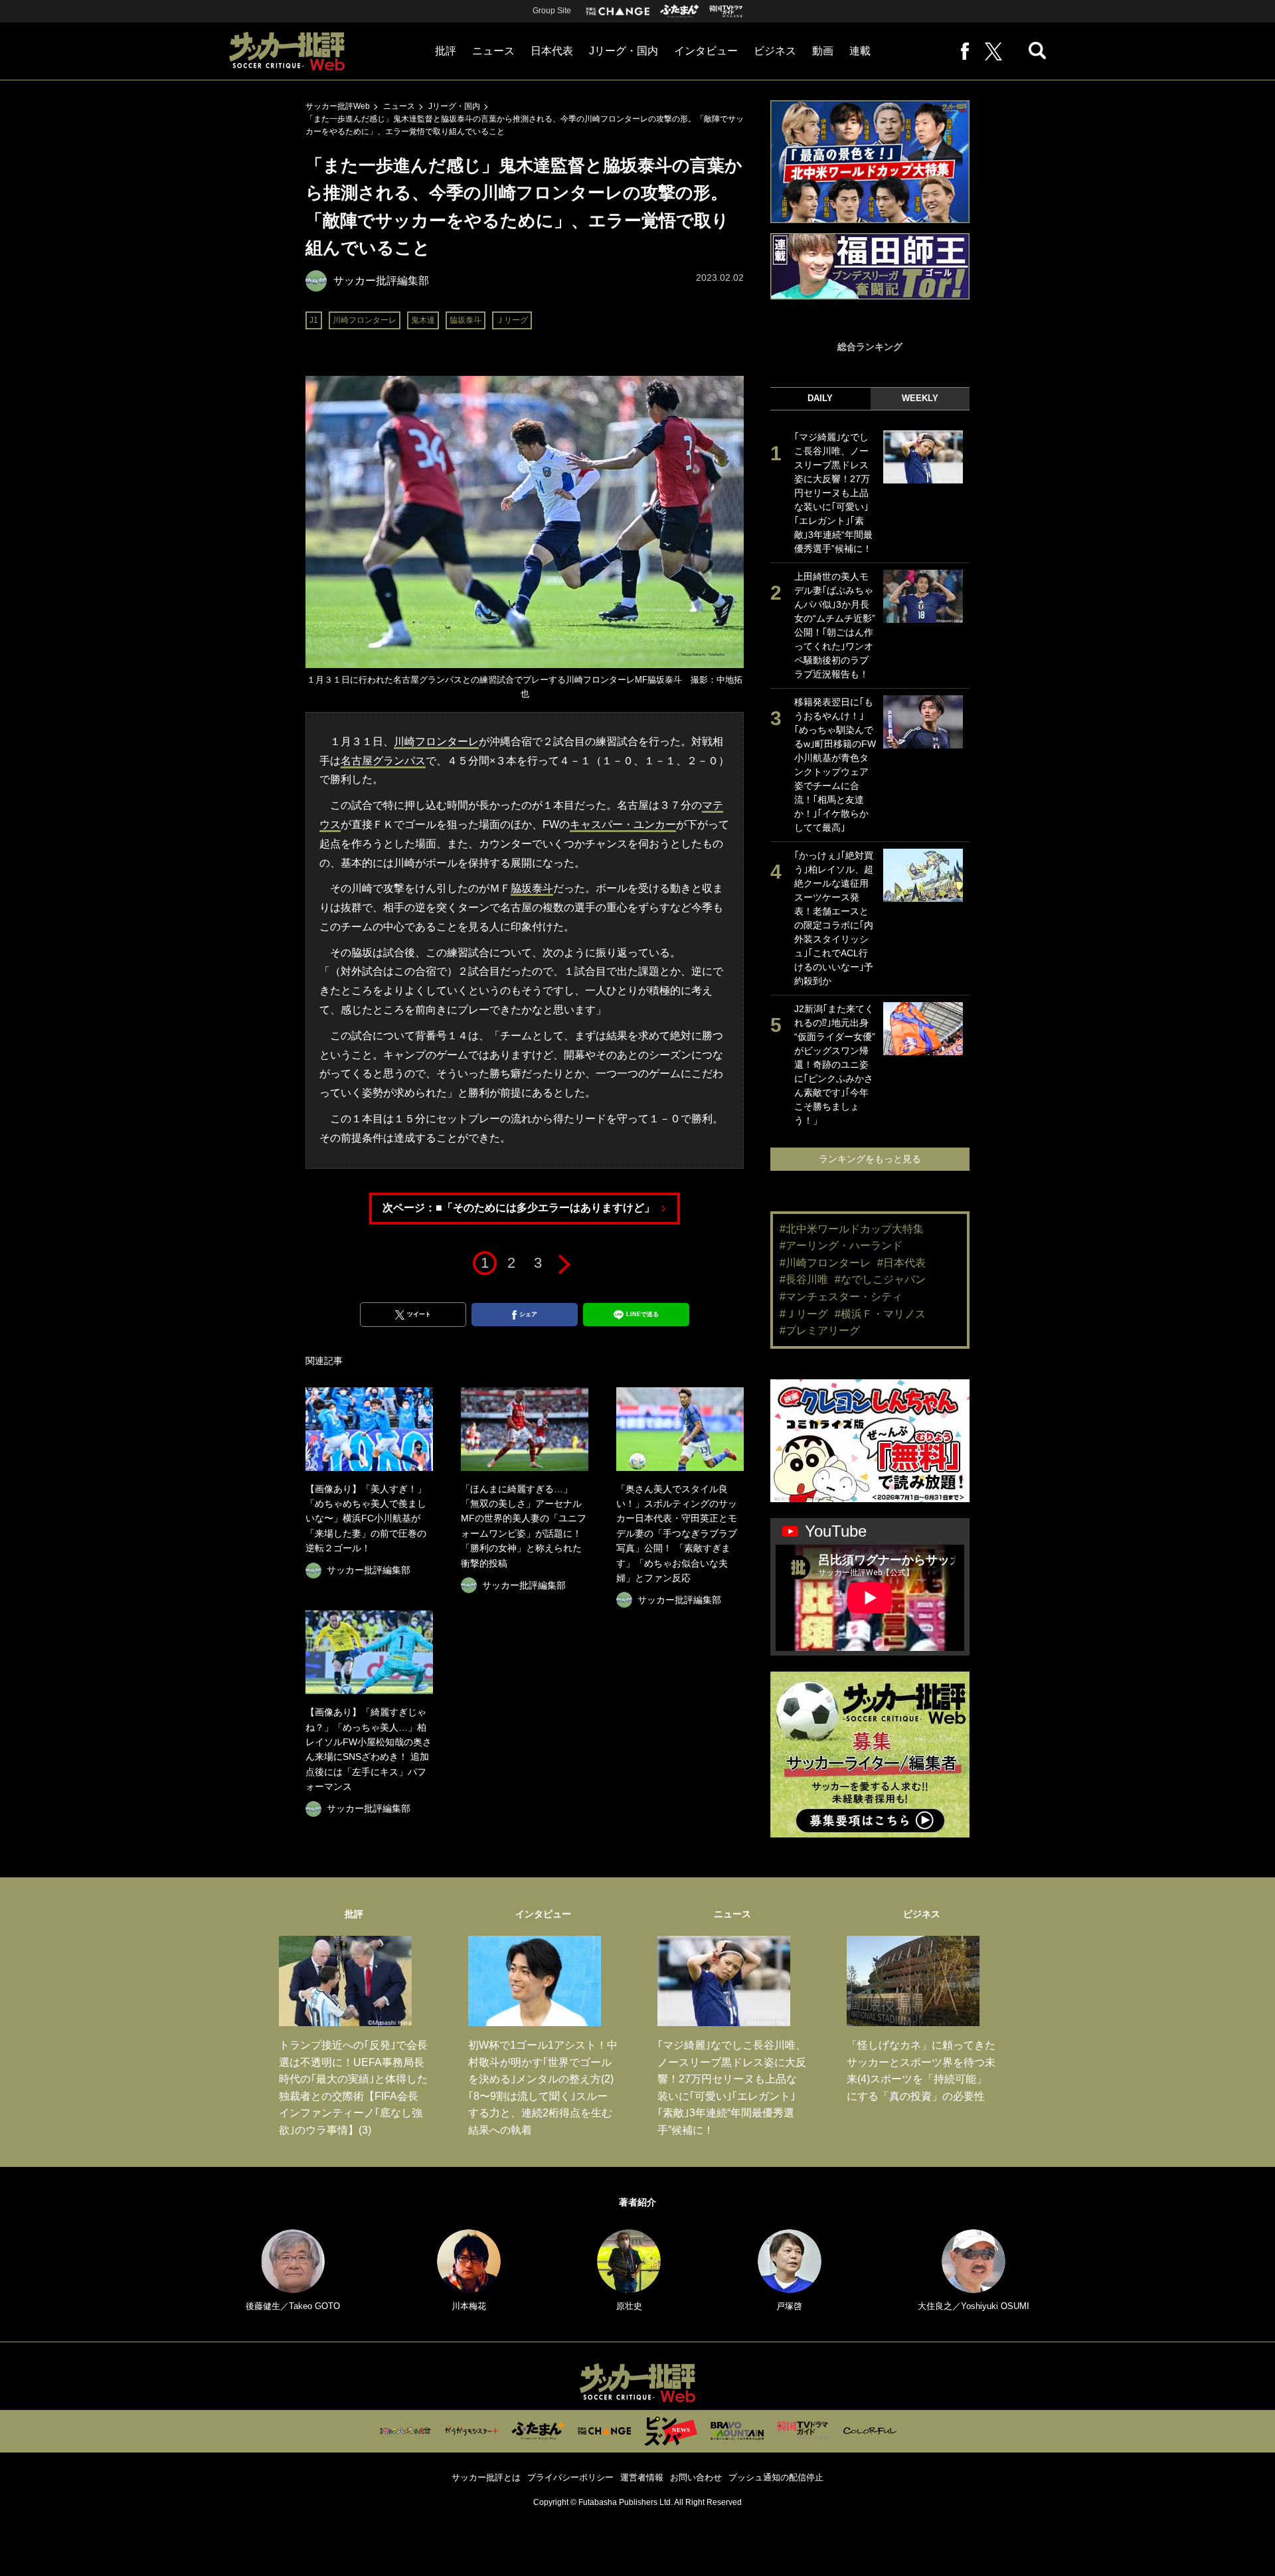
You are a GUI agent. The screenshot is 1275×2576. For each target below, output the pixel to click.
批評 (446, 51)
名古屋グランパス (383, 761)
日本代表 (552, 51)
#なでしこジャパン (880, 1279)
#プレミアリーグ (820, 1331)
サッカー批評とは (486, 2477)
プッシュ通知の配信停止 (776, 2477)
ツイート (419, 1314)
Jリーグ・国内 (624, 51)
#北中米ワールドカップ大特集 (852, 1229)
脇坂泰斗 (466, 320)
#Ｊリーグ (804, 1314)
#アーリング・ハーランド (841, 1245)
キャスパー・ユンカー (623, 824)
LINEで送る (642, 1314)
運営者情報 (642, 2477)
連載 (860, 51)
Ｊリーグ (512, 320)
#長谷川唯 (804, 1279)
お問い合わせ (696, 2477)
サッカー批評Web (338, 106)
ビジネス (775, 51)
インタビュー (706, 51)
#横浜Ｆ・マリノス (880, 1314)
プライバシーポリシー (570, 2477)
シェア (528, 1314)
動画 (823, 51)
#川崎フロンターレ (825, 1263)
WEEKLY (920, 398)
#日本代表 (901, 1263)
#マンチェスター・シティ (841, 1297)
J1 (314, 320)
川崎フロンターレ (365, 320)
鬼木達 (423, 320)
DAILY (820, 398)
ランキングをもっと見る (870, 1159)
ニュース (493, 51)
